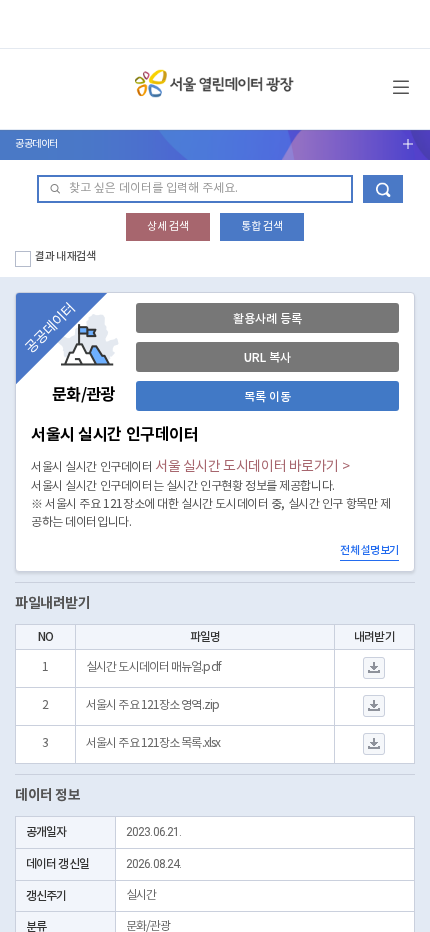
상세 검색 (168, 226)
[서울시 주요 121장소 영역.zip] (374, 706)
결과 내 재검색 (65, 256)
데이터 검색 (383, 189)
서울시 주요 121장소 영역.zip (152, 705)
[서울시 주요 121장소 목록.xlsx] (374, 744)
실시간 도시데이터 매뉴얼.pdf (153, 667)
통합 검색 (262, 226)
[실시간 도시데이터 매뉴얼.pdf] (374, 668)
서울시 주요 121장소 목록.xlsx (153, 743)
